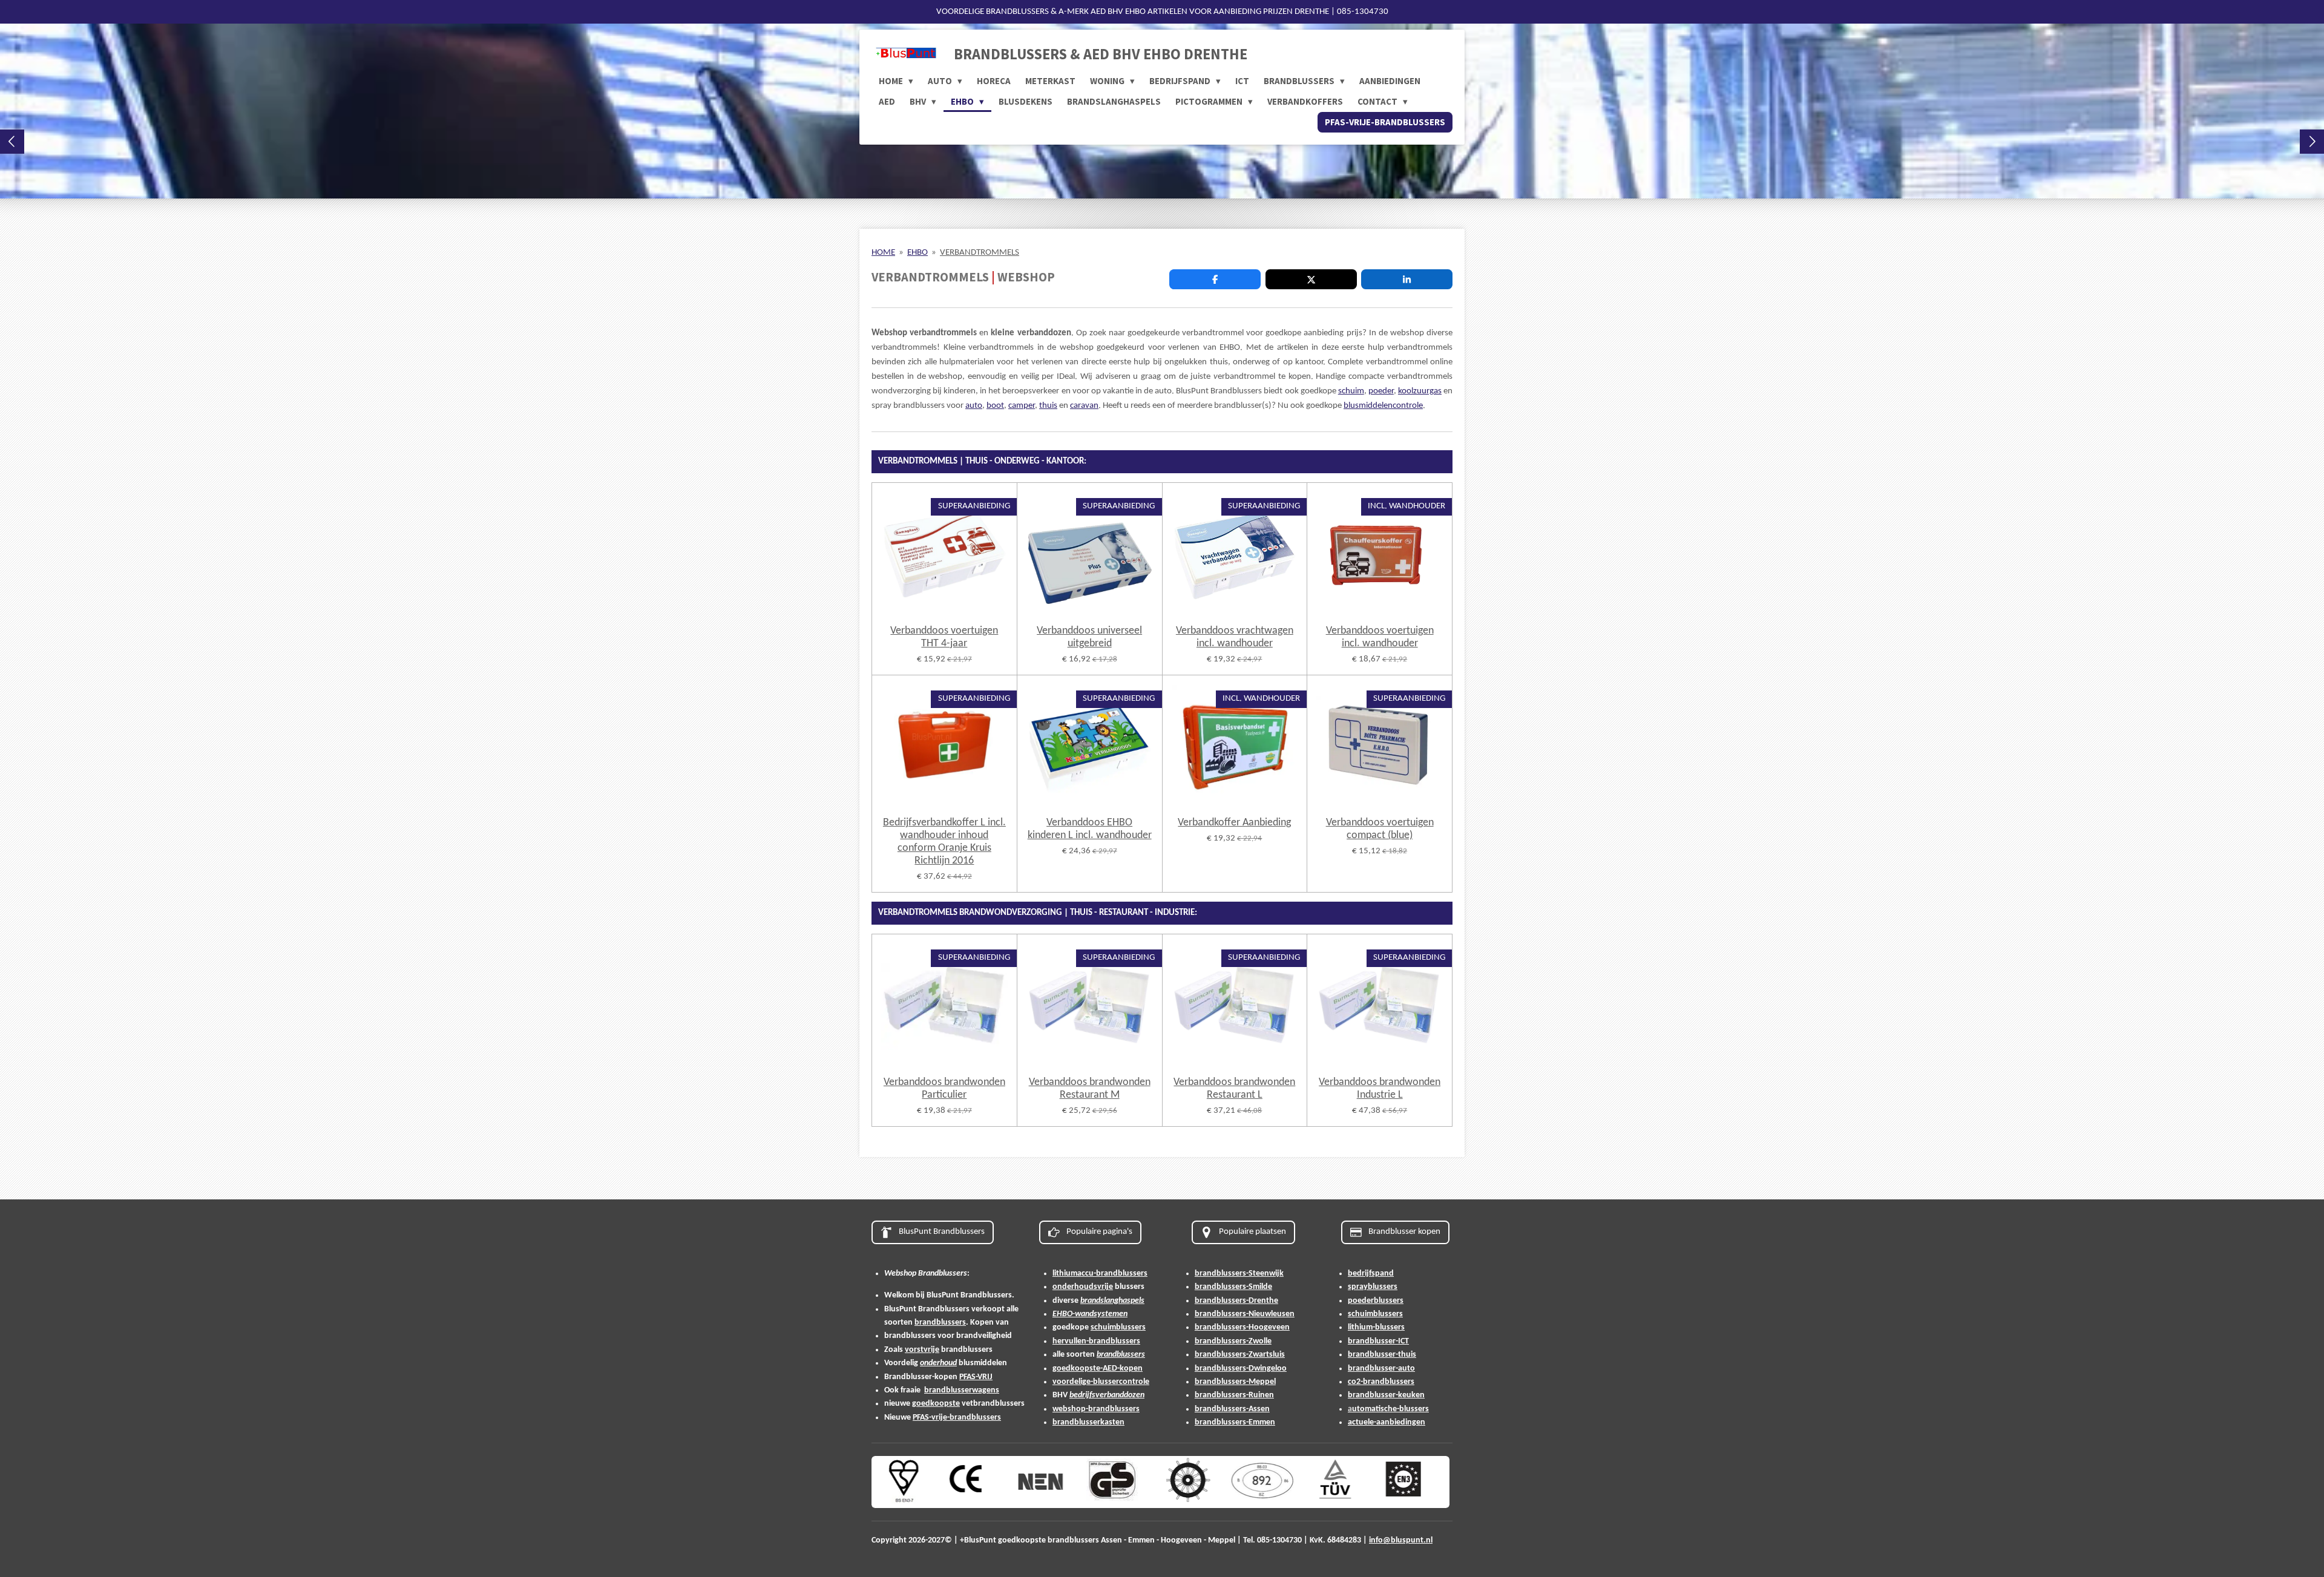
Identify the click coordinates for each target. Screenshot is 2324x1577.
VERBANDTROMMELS (980, 253)
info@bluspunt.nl (1401, 1540)
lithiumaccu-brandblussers (1100, 1274)
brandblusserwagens (962, 1390)
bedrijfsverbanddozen (1107, 1395)
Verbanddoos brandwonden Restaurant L (1234, 1089)
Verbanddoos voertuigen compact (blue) (1380, 829)
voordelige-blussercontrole (1101, 1382)
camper (1022, 406)
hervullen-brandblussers (1096, 1341)
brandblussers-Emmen (1235, 1422)
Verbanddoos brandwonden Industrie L (1380, 1089)
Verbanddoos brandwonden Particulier (944, 1089)
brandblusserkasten (1088, 1422)
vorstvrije (922, 1350)
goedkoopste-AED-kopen (1098, 1369)
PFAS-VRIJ (976, 1377)
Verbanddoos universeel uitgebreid (1089, 637)
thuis (1048, 406)
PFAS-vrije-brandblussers (957, 1418)
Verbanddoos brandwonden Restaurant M (1090, 1089)
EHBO (917, 253)
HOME (883, 253)
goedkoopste (936, 1404)
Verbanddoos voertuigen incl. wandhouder (1380, 637)
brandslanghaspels (1112, 1301)
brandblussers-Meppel (1235, 1382)
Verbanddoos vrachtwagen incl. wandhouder (1235, 637)
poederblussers (1376, 1301)
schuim (1351, 391)
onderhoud (938, 1363)
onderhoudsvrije (1083, 1287)
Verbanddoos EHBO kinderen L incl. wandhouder (1090, 829)
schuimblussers (1118, 1327)
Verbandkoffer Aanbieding (1234, 823)
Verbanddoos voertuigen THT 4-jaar (944, 637)
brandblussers (940, 1323)
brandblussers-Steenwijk (1239, 1274)
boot (995, 406)
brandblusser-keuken (1386, 1395)
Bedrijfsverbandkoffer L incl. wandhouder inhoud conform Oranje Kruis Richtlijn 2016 (944, 842)
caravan (1084, 406)
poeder (1381, 391)
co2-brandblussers (1381, 1382)
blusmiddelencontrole (1383, 406)
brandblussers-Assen (1232, 1409)
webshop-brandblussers (1096, 1409)
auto (974, 406)
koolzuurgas (1420, 391)
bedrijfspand (1371, 1274)
